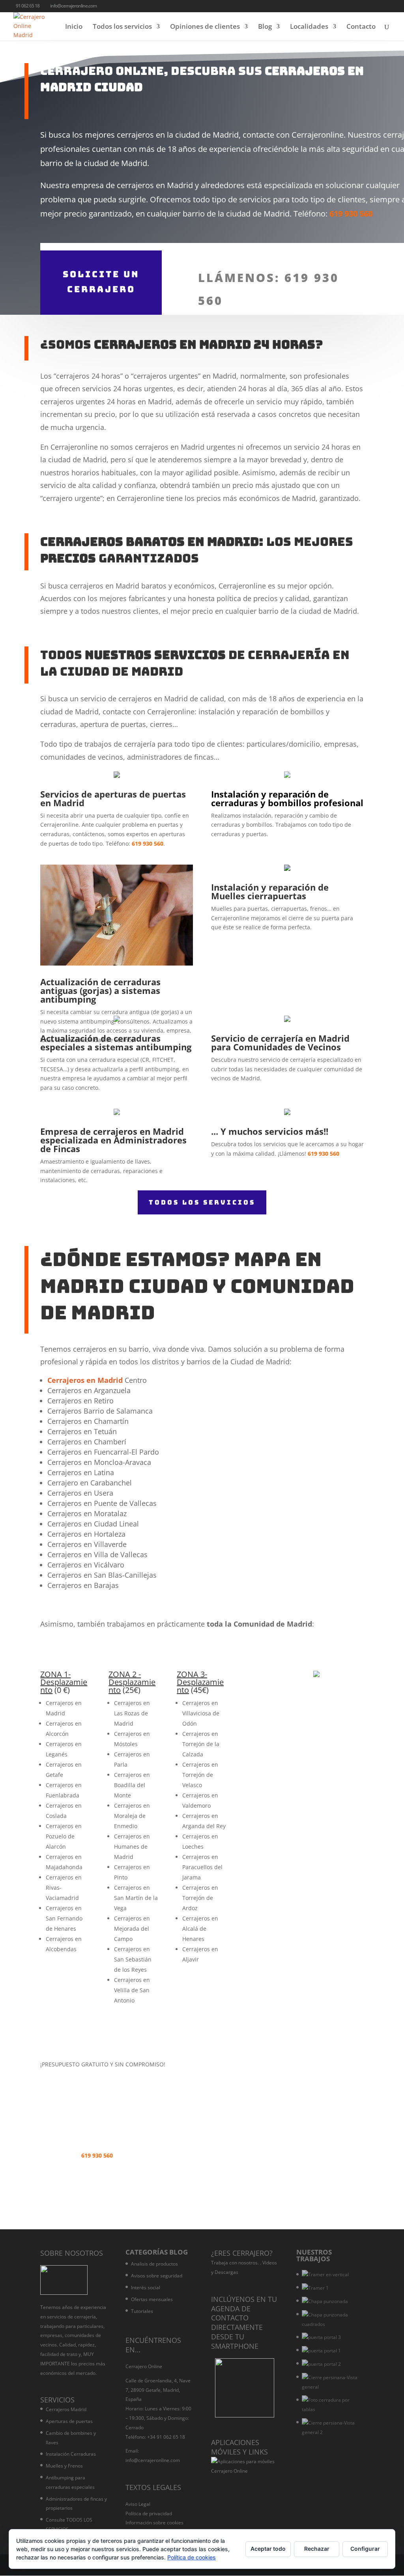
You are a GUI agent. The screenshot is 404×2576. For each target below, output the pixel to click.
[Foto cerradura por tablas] (331, 2405)
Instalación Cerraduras (71, 2454)
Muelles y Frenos (64, 2466)
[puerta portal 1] (321, 2351)
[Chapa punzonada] (325, 2301)
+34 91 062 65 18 (166, 2437)
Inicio (74, 27)
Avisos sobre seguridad (157, 2276)
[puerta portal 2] (321, 2364)
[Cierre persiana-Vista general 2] (331, 2428)
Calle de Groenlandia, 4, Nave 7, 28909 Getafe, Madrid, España (158, 2390)
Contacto (361, 27)
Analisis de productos (154, 2264)
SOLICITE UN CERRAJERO (101, 282)
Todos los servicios (122, 27)
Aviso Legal (138, 2504)
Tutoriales (142, 2311)
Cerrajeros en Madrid (85, 1380)
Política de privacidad (149, 2513)
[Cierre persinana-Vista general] (331, 2382)
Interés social (146, 2287)
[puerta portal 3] (321, 2337)
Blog (265, 27)
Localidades (309, 27)
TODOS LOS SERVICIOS (202, 1202)
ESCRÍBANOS (73, 2179)
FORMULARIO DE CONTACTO (296, 2076)
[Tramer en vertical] (325, 2275)
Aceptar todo (268, 2549)
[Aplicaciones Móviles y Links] (245, 2471)
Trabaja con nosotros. (235, 2263)
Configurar (365, 2549)
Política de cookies (192, 2557)
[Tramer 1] (315, 2288)
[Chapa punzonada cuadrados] (331, 2320)
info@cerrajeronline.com (153, 2460)
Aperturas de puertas (69, 2421)
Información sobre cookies (154, 2523)
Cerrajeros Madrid (66, 2409)
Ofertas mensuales (152, 2299)
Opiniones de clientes (205, 27)
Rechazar (317, 2549)
